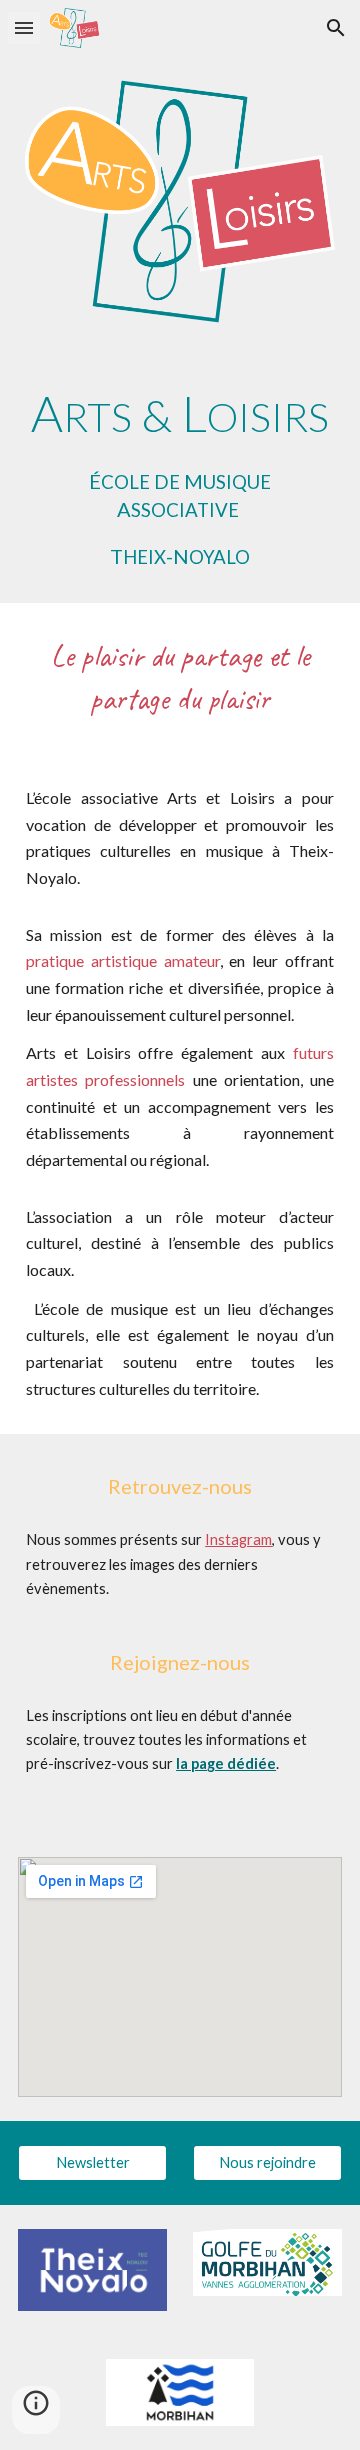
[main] (180, 475)
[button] (24, 27)
